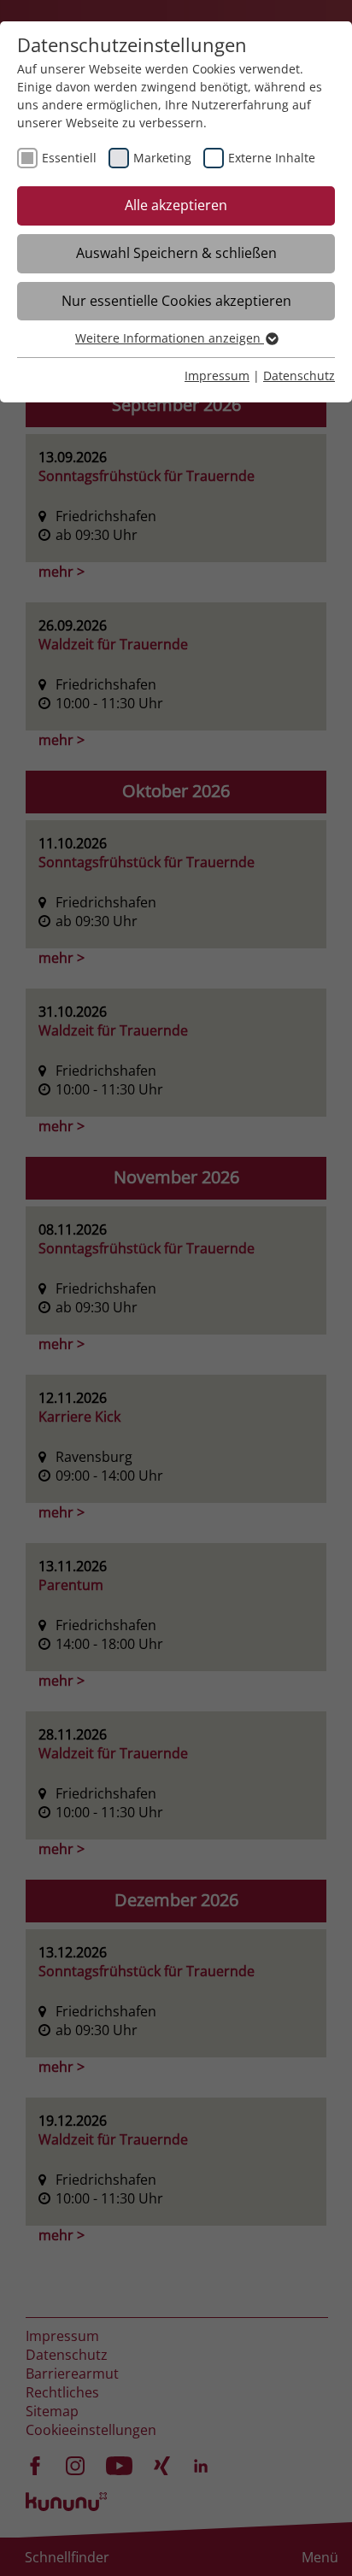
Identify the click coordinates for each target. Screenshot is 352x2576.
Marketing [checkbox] (162, 158)
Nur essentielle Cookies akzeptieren (176, 301)
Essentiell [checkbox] (69, 158)
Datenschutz (299, 376)
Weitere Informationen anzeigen (170, 338)
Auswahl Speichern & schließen (176, 253)
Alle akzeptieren (176, 205)
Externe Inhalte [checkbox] (272, 158)
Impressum (217, 376)
